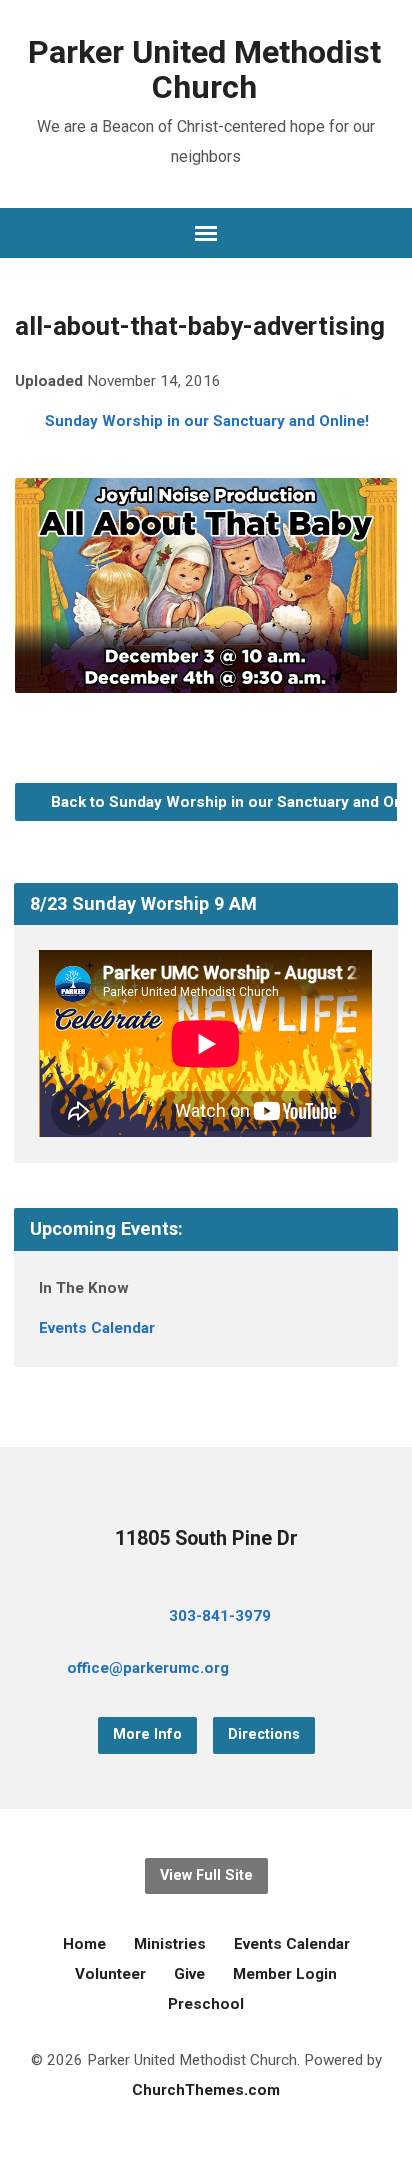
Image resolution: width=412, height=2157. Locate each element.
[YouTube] (333, 1671)
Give (189, 1974)
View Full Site (206, 1875)
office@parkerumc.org (148, 1668)
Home (84, 1944)
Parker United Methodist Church (204, 69)
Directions (264, 1734)
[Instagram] (365, 1671)
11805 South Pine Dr (206, 1538)
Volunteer (110, 1974)
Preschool (206, 2004)
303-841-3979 (220, 1616)
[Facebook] (301, 1671)
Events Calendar (97, 1328)
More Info (147, 1734)
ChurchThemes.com (206, 2090)
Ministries (170, 1944)
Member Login (285, 1974)
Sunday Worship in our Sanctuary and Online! (207, 421)
